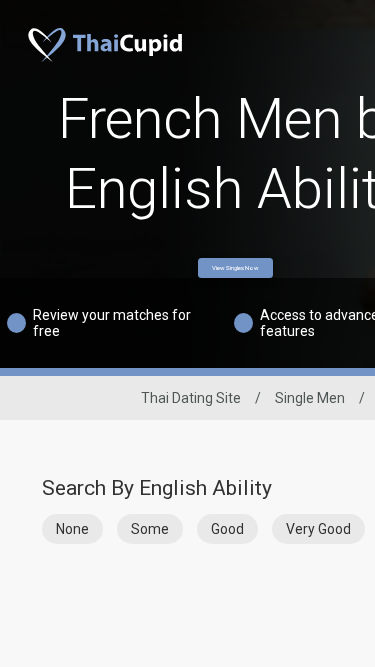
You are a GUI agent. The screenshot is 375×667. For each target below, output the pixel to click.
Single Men (310, 398)
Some (150, 529)
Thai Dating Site (191, 398)
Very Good (318, 529)
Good (227, 529)
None (72, 529)
